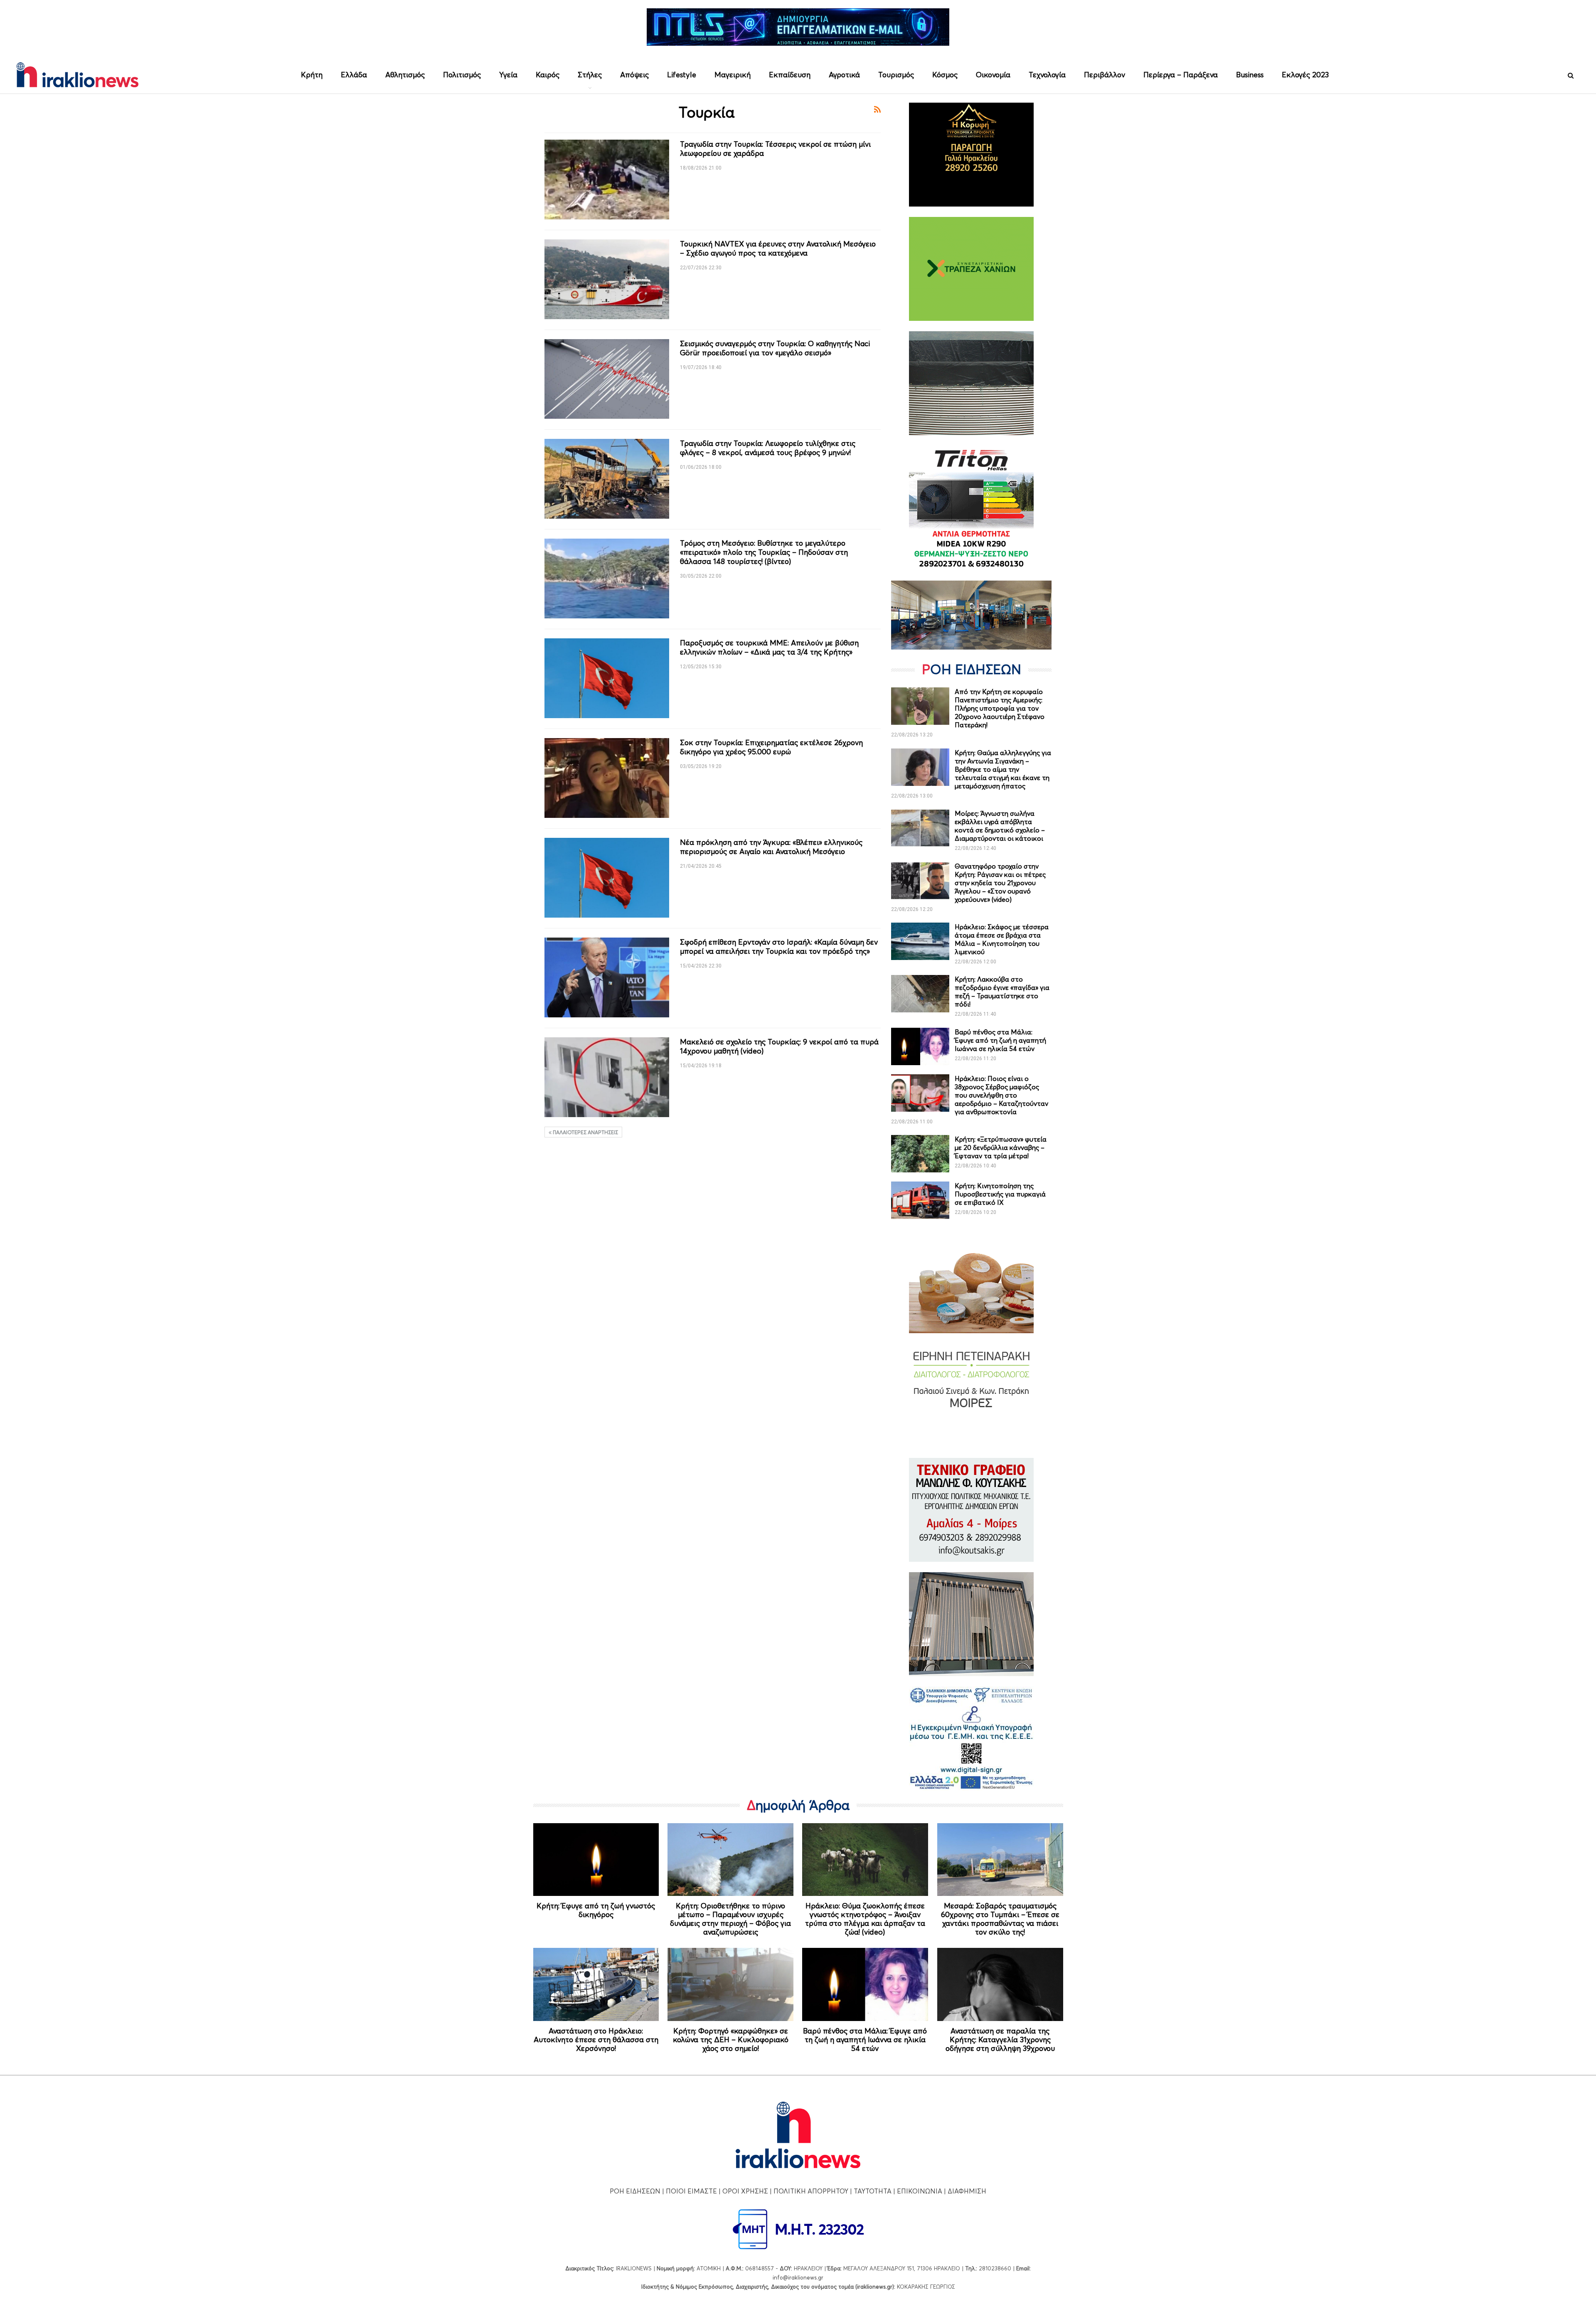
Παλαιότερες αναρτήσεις (585, 1132)
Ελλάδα (354, 75)
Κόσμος (945, 75)
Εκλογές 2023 (1305, 75)
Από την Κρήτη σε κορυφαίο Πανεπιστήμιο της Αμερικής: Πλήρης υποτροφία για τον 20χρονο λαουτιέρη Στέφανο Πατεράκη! (1000, 708)
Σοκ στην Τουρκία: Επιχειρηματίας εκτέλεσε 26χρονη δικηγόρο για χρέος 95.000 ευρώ (771, 747)
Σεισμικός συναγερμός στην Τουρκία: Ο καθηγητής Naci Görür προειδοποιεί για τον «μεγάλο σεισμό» (775, 348)
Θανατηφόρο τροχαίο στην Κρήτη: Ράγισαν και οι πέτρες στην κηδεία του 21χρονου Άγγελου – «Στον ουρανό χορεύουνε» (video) (1000, 883)
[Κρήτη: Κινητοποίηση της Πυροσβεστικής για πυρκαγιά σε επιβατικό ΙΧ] (920, 1200)
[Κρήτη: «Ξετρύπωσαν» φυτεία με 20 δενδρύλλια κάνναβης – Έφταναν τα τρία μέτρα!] (920, 1154)
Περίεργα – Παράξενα (1181, 75)
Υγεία (508, 75)
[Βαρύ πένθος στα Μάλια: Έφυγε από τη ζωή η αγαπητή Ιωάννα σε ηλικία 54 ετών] (920, 1046)
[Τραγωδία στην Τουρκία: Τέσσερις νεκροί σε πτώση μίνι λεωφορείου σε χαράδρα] (607, 180)
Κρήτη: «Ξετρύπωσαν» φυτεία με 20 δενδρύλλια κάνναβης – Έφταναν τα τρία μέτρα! (1001, 1147)
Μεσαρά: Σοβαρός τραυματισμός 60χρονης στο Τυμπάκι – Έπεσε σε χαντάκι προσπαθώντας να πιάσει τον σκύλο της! (1000, 1919)
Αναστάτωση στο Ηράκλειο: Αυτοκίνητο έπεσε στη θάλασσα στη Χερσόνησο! (596, 2040)
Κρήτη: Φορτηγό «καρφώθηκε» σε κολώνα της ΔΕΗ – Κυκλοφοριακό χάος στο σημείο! (731, 2040)
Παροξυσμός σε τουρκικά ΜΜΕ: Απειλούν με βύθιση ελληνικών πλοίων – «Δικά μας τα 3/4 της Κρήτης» (769, 647)
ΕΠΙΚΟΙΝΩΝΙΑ (920, 2191)
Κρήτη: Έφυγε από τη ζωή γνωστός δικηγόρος (596, 1910)
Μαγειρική (733, 75)
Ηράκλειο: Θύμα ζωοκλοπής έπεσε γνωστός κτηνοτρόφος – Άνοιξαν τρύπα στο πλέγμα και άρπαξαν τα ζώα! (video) (865, 1919)
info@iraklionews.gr (798, 2277)
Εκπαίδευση (790, 75)
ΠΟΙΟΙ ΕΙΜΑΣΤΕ (691, 2191)
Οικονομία (993, 75)
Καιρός (548, 75)
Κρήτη (312, 75)
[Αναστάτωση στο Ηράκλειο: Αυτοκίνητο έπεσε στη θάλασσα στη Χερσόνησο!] (596, 1984)
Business (1250, 75)
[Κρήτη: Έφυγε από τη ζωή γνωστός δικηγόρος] (596, 1860)
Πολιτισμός (462, 75)
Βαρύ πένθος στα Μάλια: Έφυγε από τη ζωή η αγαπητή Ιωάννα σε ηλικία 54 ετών (1000, 1040)
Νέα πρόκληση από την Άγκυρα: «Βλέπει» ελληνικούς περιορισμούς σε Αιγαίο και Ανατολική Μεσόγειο (771, 847)
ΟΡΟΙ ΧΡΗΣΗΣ (745, 2191)
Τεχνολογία (1047, 75)
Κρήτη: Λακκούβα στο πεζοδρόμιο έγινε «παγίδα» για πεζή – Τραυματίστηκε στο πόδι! (1002, 992)
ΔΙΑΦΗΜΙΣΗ (967, 2191)
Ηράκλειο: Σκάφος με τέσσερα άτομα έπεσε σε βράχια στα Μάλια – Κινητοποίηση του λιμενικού (1002, 939)
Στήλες (590, 75)
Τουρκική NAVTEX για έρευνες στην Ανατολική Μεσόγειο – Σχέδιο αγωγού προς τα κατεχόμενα (778, 248)
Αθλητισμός (405, 75)
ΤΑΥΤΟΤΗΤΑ (873, 2191)
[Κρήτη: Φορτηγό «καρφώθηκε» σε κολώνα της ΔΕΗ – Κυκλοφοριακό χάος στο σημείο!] (730, 1984)
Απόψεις (634, 75)
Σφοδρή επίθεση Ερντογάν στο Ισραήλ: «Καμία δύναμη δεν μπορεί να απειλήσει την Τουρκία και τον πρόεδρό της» (779, 947)
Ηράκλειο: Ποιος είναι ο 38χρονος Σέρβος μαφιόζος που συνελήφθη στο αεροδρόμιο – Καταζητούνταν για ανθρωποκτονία (1001, 1095)
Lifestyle (682, 75)
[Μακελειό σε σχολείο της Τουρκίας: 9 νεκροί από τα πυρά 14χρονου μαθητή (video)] (607, 1077)
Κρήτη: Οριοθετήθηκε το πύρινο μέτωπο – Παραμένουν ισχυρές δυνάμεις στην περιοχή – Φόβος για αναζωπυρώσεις (730, 1919)
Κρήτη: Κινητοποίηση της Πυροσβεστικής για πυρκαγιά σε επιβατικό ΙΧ (1000, 1194)
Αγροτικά (844, 75)
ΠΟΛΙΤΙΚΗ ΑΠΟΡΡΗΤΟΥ (811, 2191)
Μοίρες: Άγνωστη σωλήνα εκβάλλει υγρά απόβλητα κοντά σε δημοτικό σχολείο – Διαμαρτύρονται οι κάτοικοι (1000, 826)
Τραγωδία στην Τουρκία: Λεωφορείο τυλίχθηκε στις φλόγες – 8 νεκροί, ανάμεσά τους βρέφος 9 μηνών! (768, 448)
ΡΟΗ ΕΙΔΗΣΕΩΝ (635, 2191)
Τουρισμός (896, 75)
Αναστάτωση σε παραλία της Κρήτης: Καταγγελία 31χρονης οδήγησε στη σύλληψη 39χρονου (1000, 2040)
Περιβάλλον (1105, 75)
